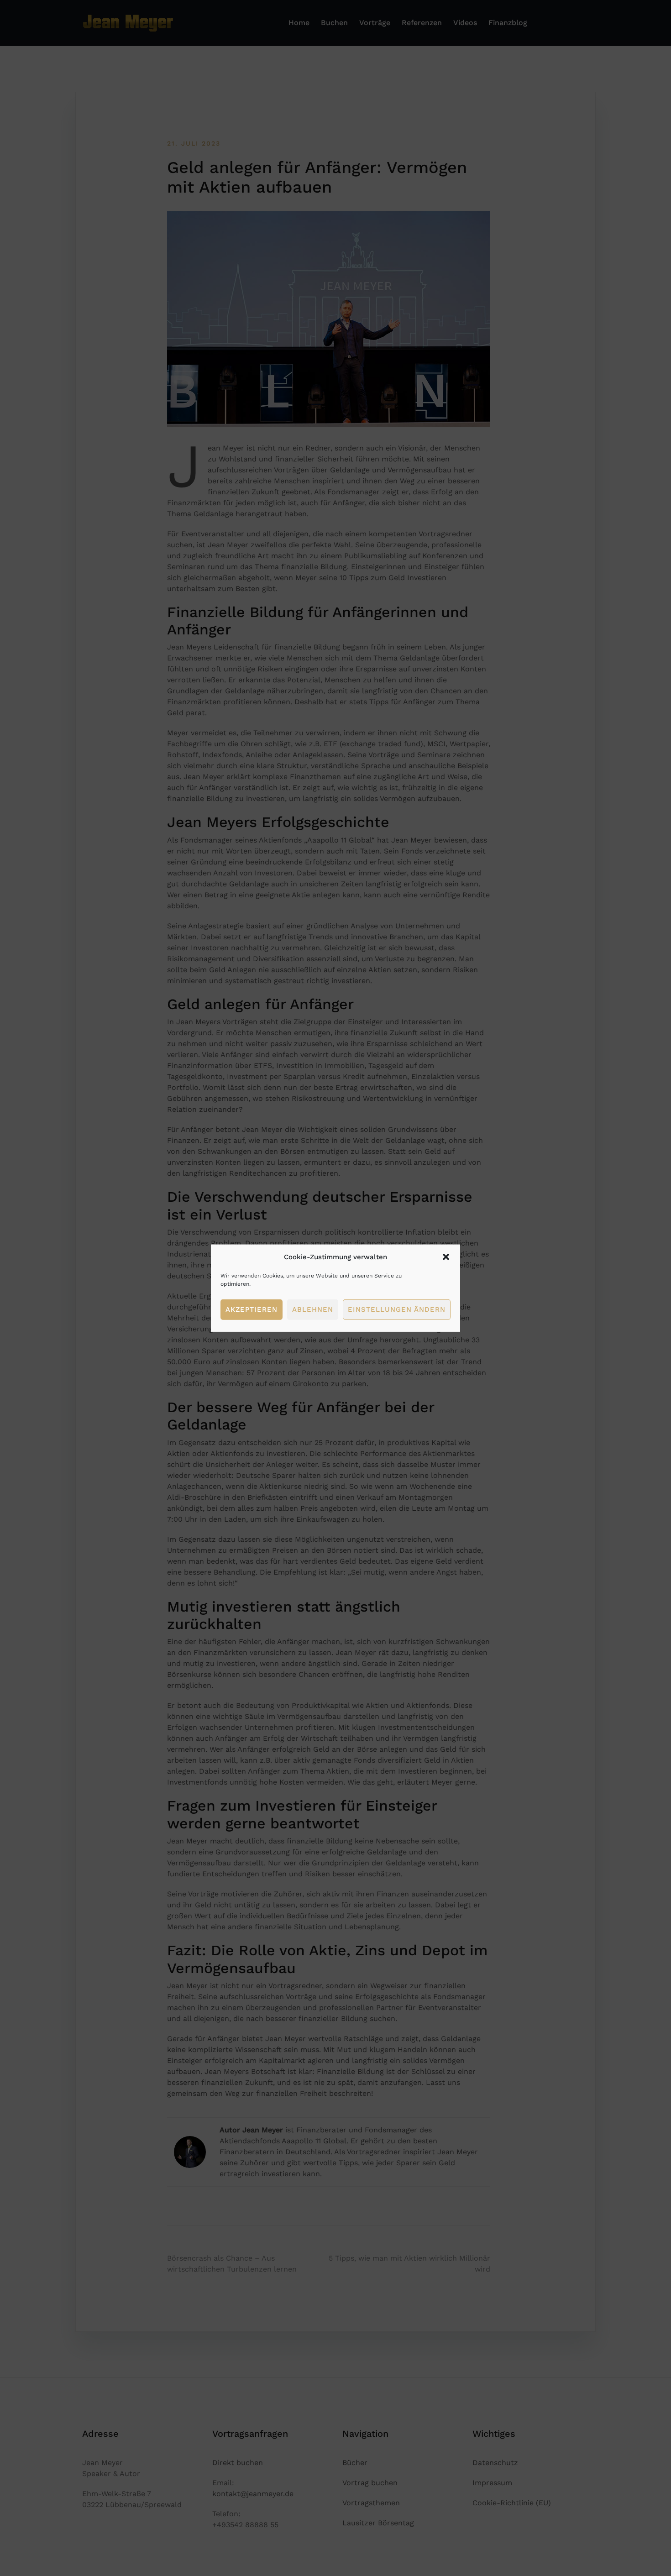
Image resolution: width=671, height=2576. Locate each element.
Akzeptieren (252, 1309)
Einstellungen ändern (397, 1309)
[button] (446, 1257)
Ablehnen (313, 1309)
